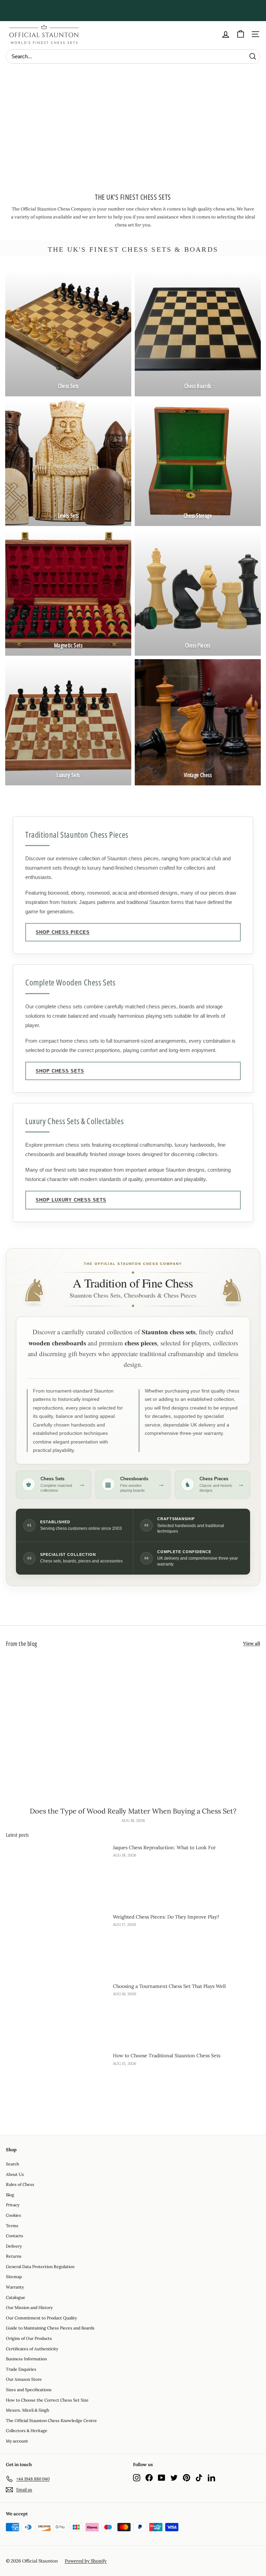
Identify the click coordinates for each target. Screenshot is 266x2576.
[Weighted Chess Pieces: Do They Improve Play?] (57, 1941)
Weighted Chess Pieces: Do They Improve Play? (166, 1917)
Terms (12, 2226)
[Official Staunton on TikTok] (199, 2478)
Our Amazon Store (24, 2379)
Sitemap (14, 2277)
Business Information (26, 2359)
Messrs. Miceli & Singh (28, 2410)
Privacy (13, 2205)
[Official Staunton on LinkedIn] (211, 2478)
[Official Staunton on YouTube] (162, 2478)
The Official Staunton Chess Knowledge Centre (51, 2420)
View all (252, 1643)
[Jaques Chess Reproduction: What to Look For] (57, 1872)
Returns (14, 2256)
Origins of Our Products (29, 2338)
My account (17, 2441)
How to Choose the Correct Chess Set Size (47, 2400)
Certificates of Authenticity (32, 2349)
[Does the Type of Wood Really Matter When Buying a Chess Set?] (133, 1728)
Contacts (15, 2236)
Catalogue (16, 2297)
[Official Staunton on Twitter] (174, 2478)
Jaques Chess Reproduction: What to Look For (164, 1847)
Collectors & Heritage (27, 2431)
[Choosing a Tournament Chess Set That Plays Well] (57, 2011)
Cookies (14, 2215)
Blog (10, 2195)
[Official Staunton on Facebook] (149, 2478)
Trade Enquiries (21, 2369)
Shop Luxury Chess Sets (71, 1200)
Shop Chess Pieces (63, 932)
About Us (15, 2174)
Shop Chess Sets (60, 1071)
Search (12, 2164)
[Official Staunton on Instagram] (137, 2478)
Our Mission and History (29, 2307)
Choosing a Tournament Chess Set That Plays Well (169, 1986)
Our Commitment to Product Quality (41, 2318)
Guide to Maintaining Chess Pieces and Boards (50, 2328)
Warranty (15, 2287)
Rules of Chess (20, 2184)
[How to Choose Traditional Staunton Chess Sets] (57, 2080)
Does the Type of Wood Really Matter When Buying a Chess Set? (133, 1811)
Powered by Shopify (86, 2561)
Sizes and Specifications (29, 2390)
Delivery (14, 2246)
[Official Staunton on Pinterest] (187, 2478)
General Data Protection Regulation (40, 2267)
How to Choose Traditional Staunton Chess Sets (167, 2056)
